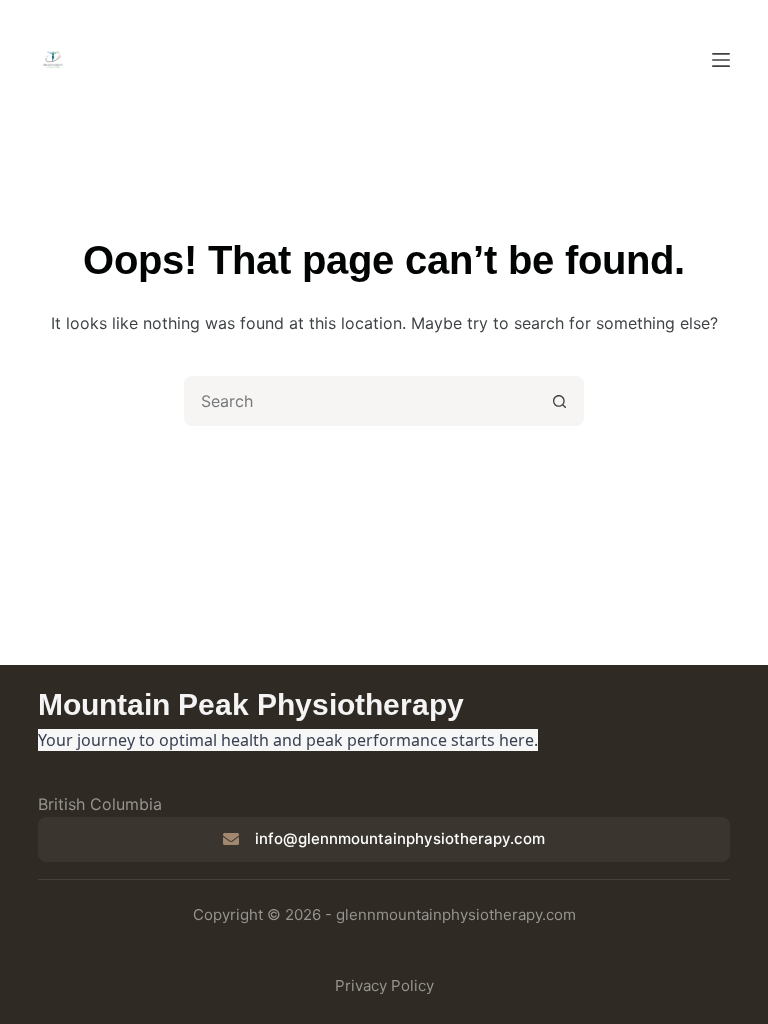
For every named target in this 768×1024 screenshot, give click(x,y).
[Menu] (721, 60)
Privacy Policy (384, 985)
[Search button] (559, 401)
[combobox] (361, 401)
